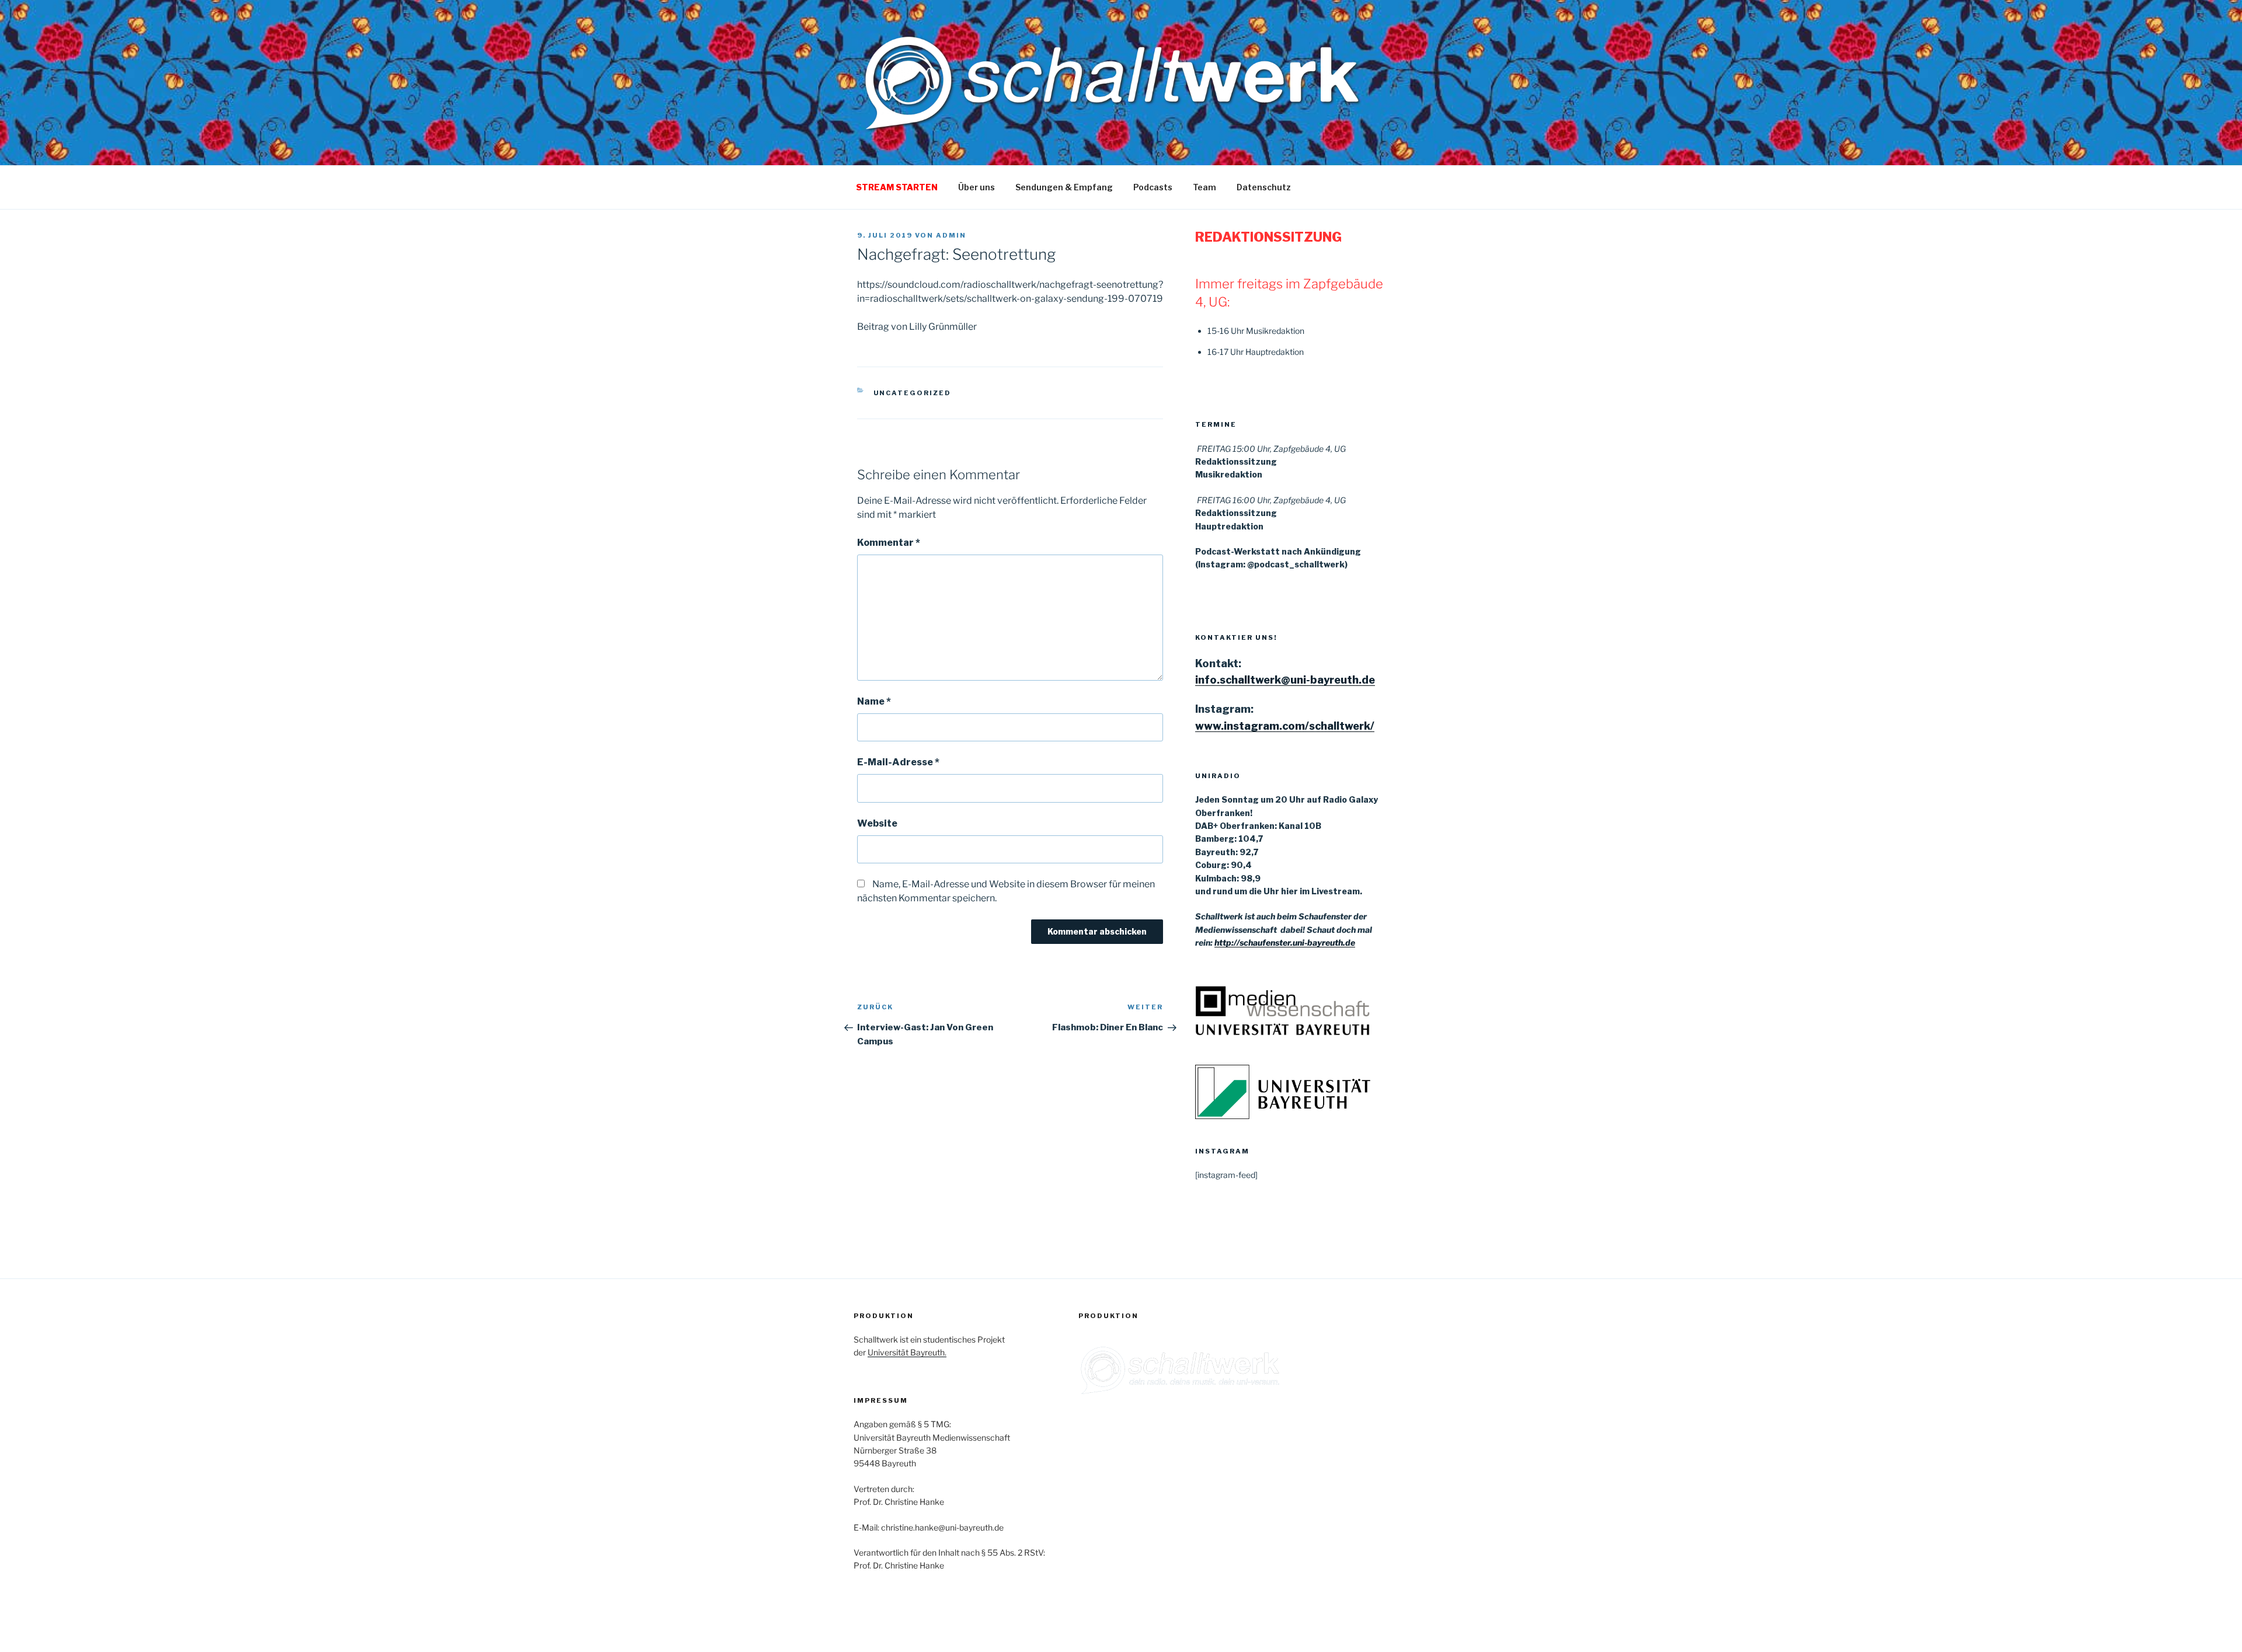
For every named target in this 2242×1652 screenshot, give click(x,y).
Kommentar (889, 543)
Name (874, 701)
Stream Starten (897, 187)
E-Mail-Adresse (898, 762)
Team (1204, 187)
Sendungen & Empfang (1064, 187)
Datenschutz (1264, 187)
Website (877, 823)
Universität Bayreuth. (907, 1352)
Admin (951, 235)
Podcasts (1153, 187)
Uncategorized (913, 393)
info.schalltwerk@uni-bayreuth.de (1285, 680)
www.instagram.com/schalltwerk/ (1285, 726)
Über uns (976, 187)
